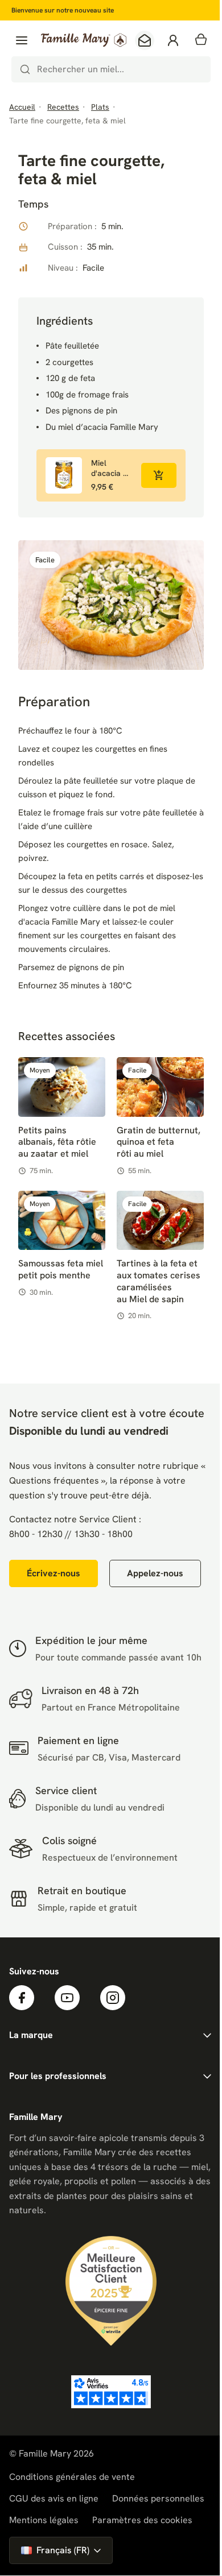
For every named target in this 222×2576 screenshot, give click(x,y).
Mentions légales (44, 2520)
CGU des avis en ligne (54, 2498)
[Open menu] (22, 40)
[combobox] (111, 69)
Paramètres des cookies (142, 2520)
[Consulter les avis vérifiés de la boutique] (111, 2392)
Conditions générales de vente (72, 2477)
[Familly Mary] (84, 40)
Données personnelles (158, 2498)
